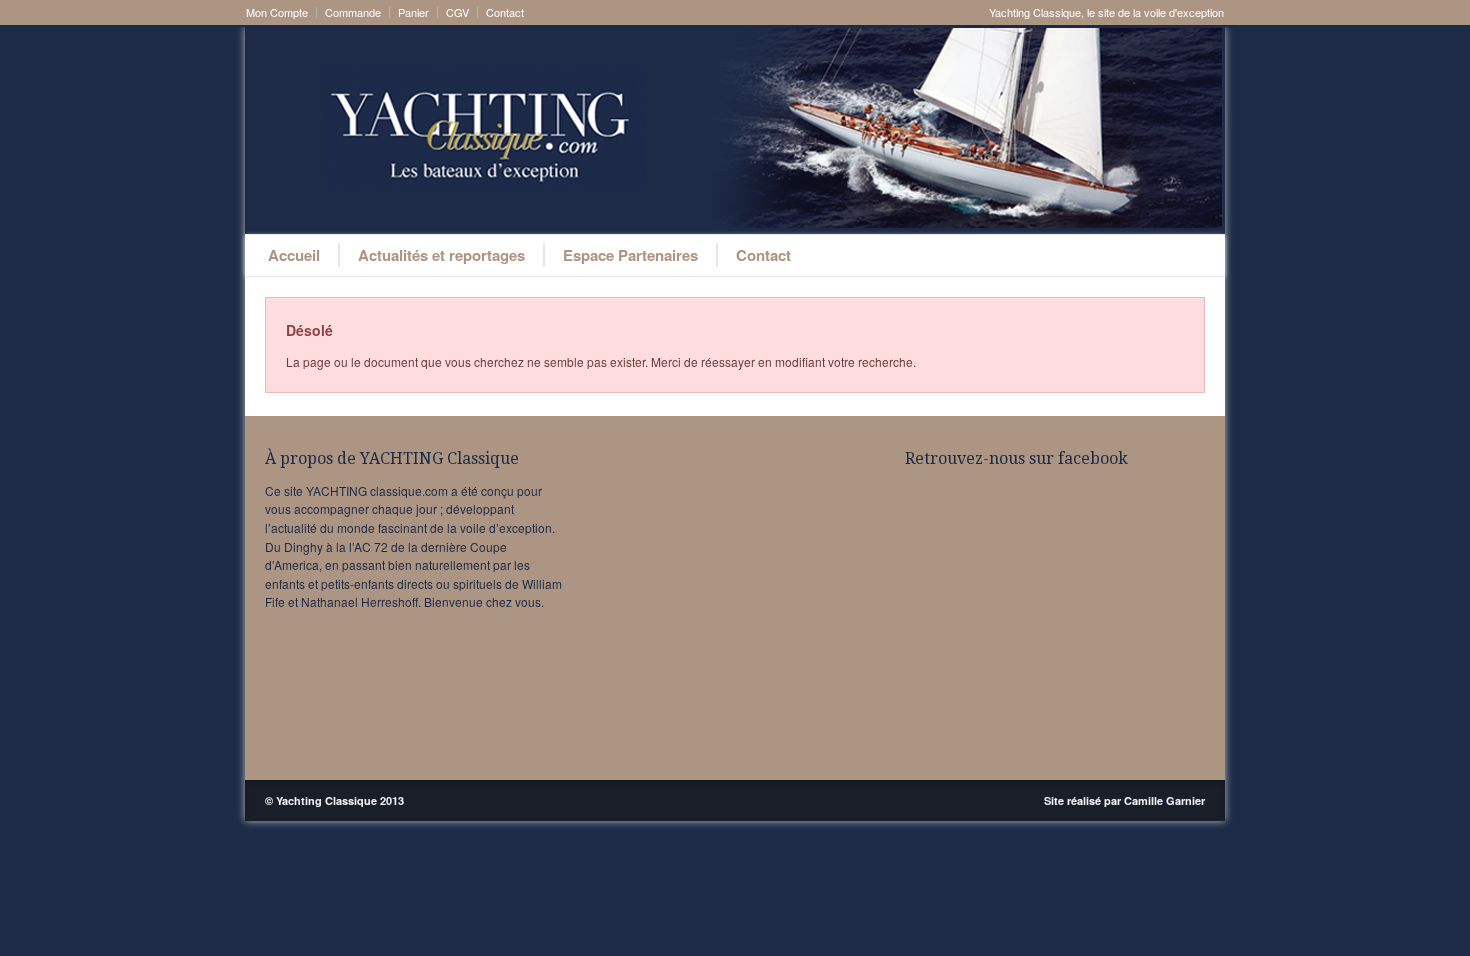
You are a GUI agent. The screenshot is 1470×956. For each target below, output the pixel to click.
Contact (505, 12)
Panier (413, 12)
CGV (457, 12)
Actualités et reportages (441, 255)
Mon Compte (277, 12)
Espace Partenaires (630, 255)
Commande (353, 12)
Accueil (294, 255)
